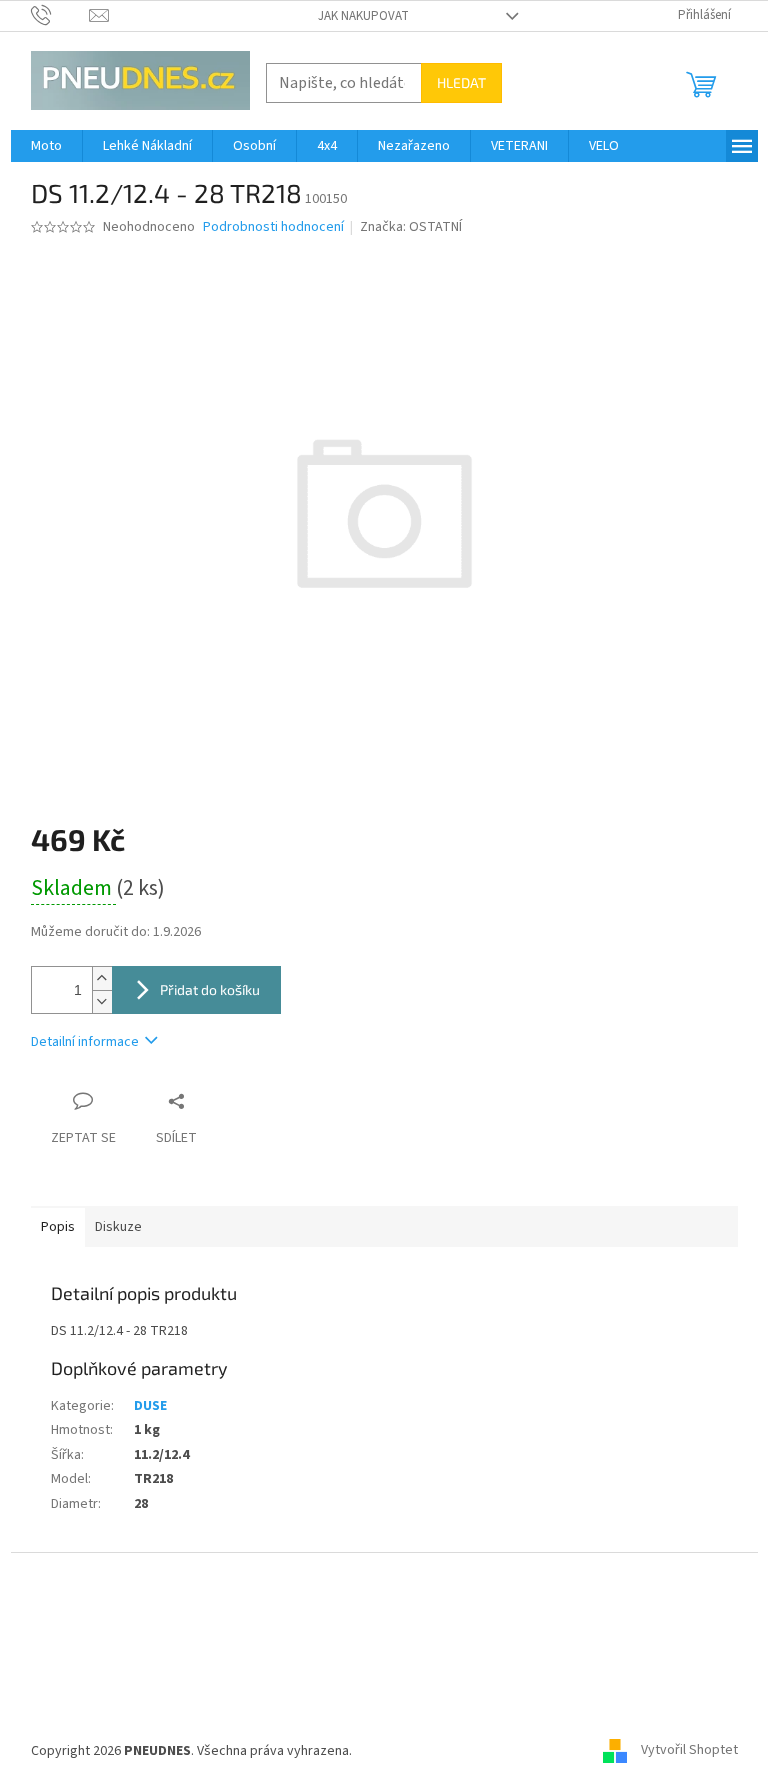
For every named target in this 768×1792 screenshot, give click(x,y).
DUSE (150, 1406)
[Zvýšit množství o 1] (102, 978)
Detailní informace (85, 1042)
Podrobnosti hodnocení (273, 227)
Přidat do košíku (210, 989)
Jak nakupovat (363, 16)
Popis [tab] (58, 1227)
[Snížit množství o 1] (102, 1001)
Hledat (461, 82)
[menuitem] (46, 146)
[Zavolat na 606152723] (60, 15)
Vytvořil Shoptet (689, 1751)
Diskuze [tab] (118, 1227)
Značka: (411, 227)
